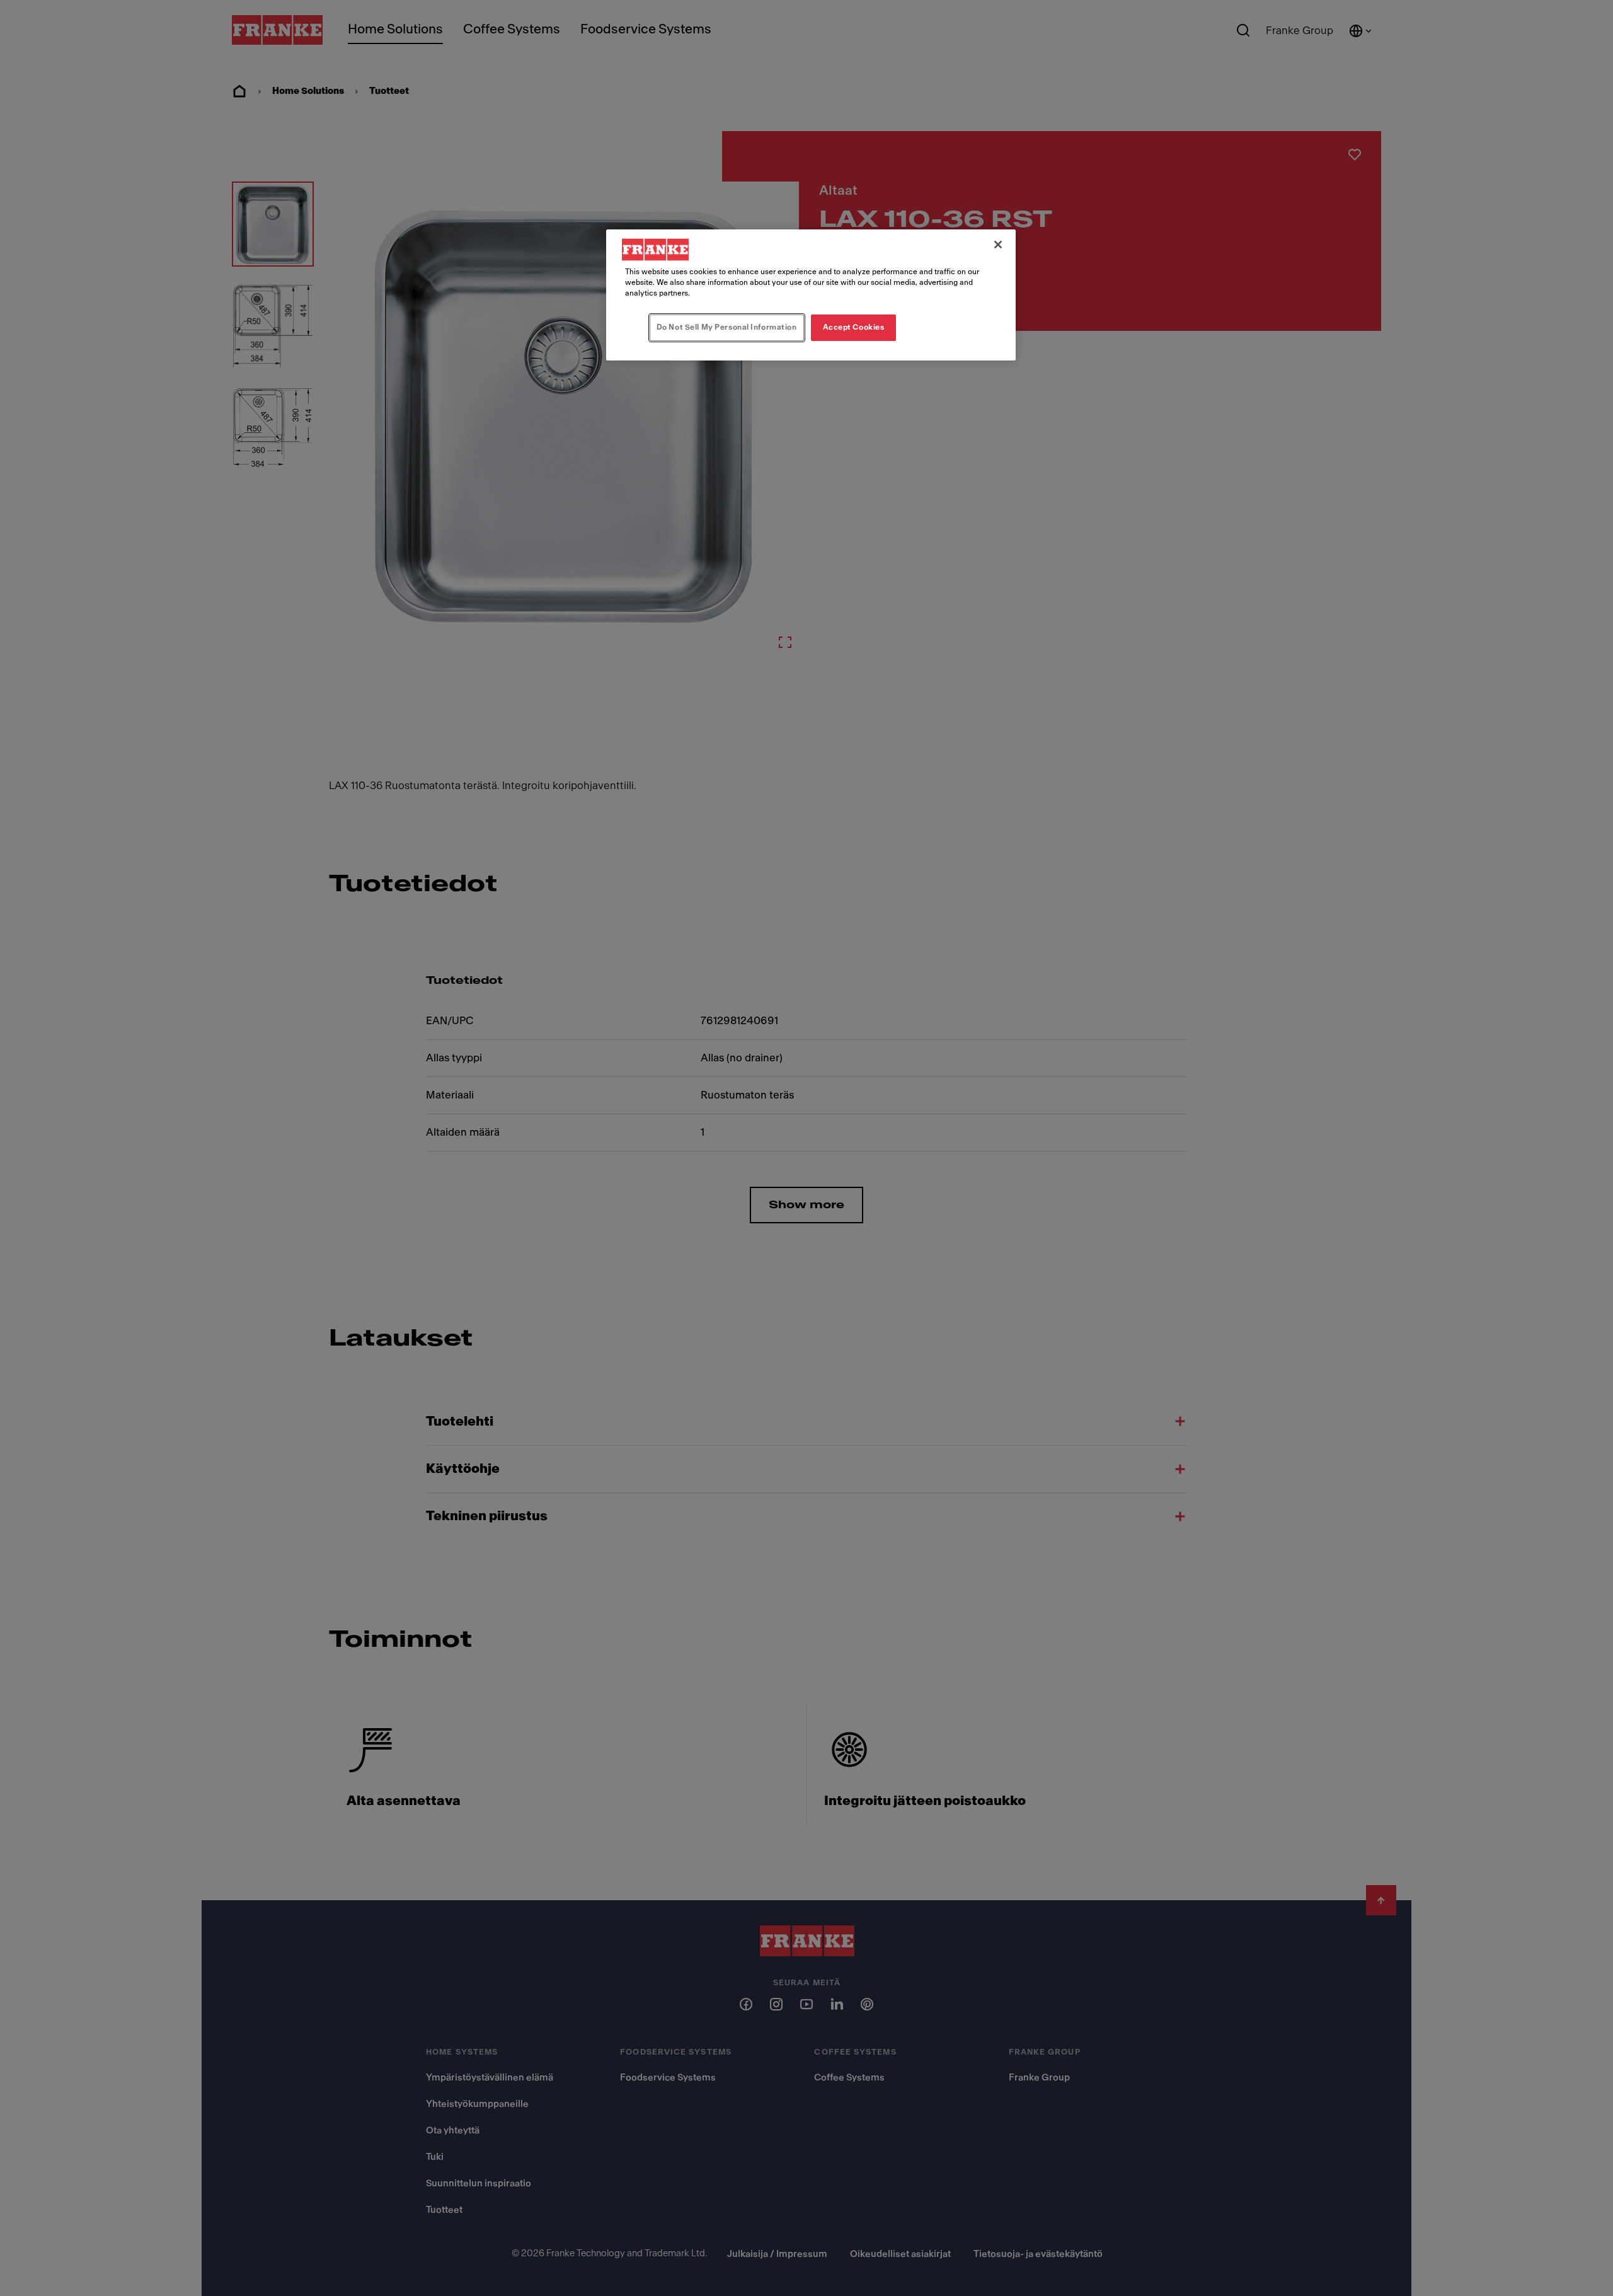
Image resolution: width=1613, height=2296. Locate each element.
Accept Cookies (854, 327)
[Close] (998, 245)
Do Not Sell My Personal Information (727, 327)
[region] (811, 295)
